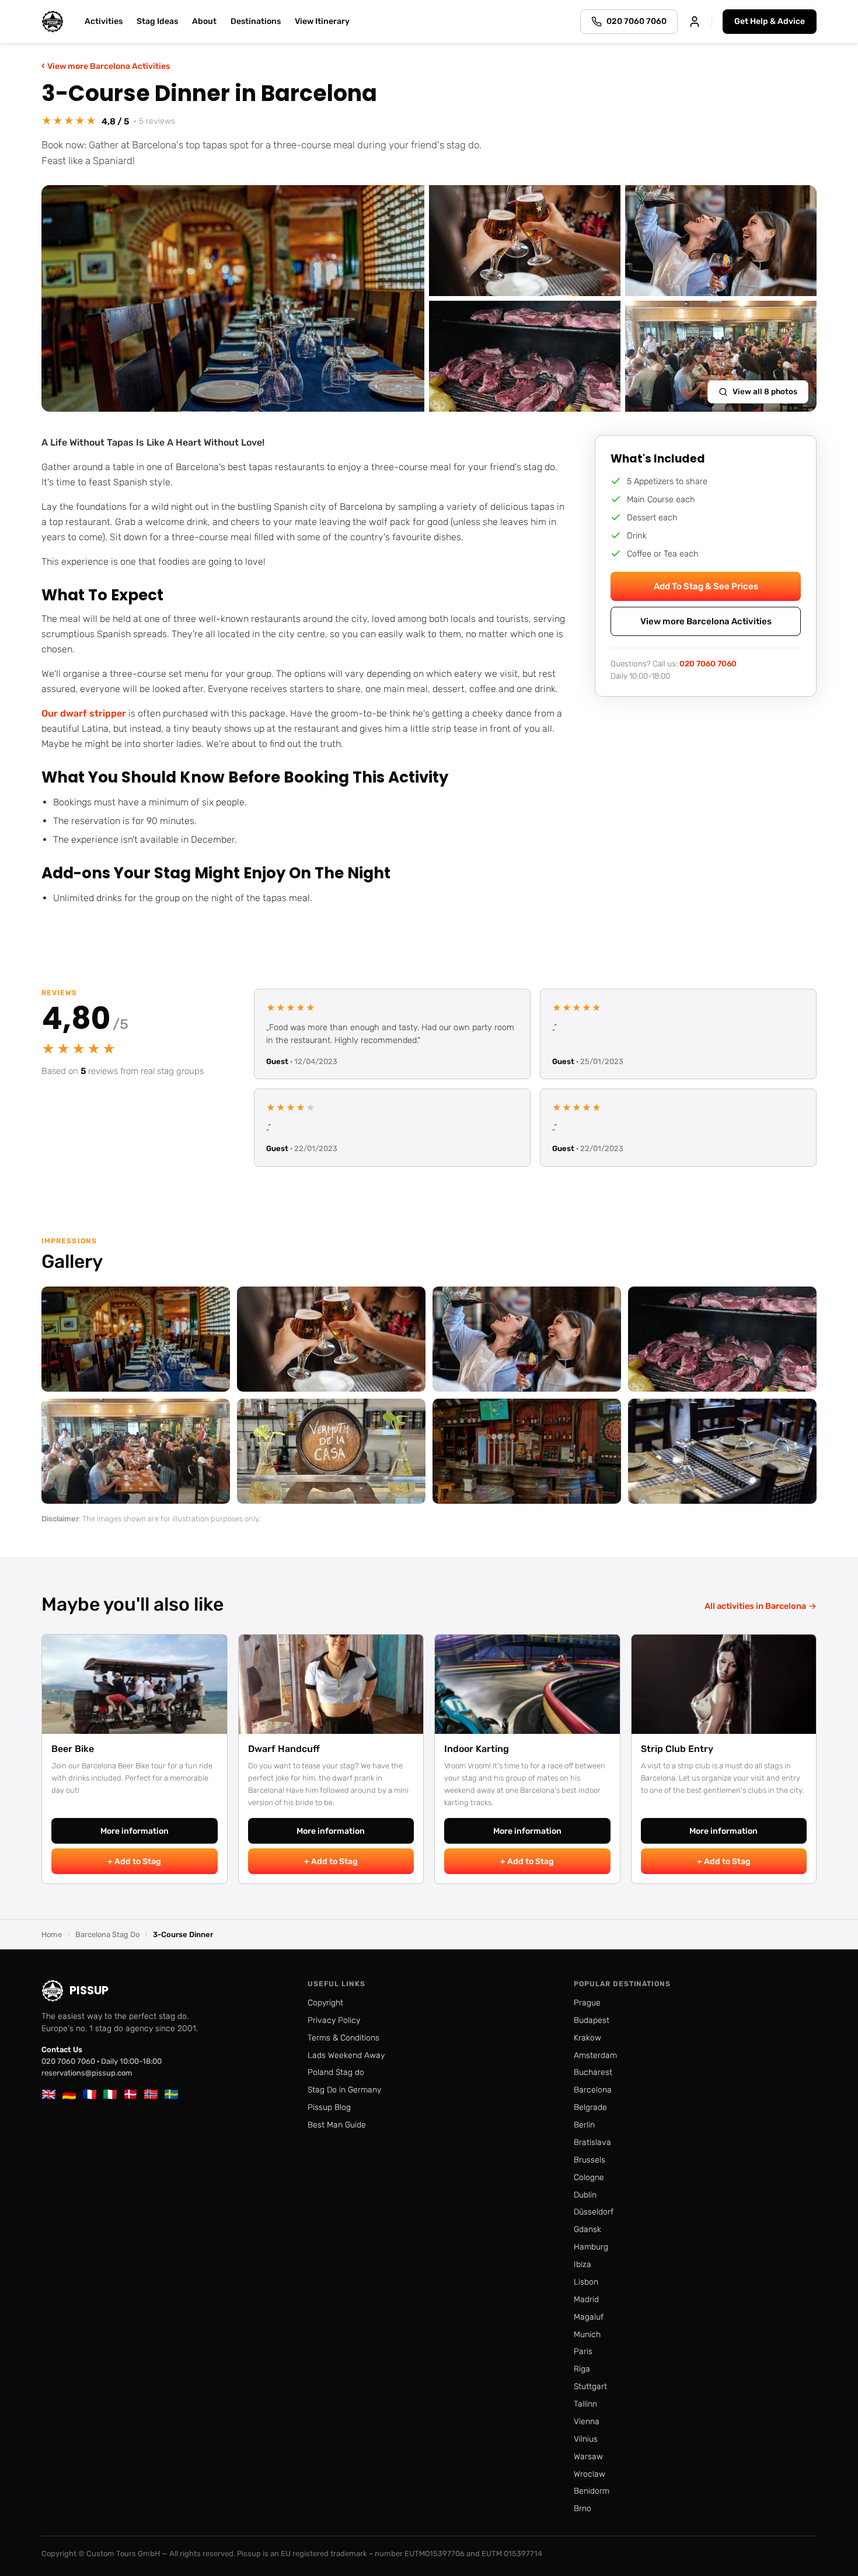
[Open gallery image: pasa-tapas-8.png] (722, 1451)
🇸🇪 (171, 2094)
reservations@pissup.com (87, 2073)
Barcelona (593, 2090)
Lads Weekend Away (346, 2055)
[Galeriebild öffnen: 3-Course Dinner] (233, 298)
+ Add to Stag (134, 1861)
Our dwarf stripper (84, 713)
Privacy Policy (334, 2020)
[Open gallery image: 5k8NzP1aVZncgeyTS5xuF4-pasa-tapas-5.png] (331, 1451)
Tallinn (585, 2404)
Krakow (587, 2038)
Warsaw (588, 2457)
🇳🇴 (151, 2094)
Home (52, 1934)
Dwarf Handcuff (284, 1749)
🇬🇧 (49, 2094)
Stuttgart (590, 2386)
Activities (104, 21)
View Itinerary (322, 21)
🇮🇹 (110, 2094)
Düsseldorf (594, 2212)
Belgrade (590, 2107)
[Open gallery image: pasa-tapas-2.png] (527, 1339)
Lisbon (586, 2282)
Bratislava (592, 2142)
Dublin (585, 2195)
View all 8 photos (765, 391)
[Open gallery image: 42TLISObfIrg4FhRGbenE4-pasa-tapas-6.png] (527, 1451)
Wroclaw (590, 2474)
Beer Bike (73, 1749)
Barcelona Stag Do (107, 1934)
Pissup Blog (329, 2107)
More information (135, 1831)
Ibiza (583, 2264)
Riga (582, 2369)
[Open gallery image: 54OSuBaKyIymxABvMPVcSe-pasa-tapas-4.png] (136, 1451)
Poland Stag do (336, 2072)
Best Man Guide (337, 2125)
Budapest (592, 2020)
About (204, 21)
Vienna (587, 2422)
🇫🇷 (90, 2094)
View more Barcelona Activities (106, 66)
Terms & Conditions (343, 2038)
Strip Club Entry (677, 1749)
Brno (583, 2509)
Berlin (584, 2125)
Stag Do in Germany (344, 2090)
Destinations (256, 21)
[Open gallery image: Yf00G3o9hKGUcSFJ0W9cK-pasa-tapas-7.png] (136, 1339)
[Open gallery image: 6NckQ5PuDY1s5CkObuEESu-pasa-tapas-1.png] (331, 1339)
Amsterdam (595, 2055)
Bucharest (593, 2072)
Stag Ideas (157, 21)
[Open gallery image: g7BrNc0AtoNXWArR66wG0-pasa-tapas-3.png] (722, 1339)
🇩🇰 (130, 2094)
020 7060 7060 (708, 663)
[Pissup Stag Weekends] (53, 22)
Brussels (590, 2160)
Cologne (589, 2177)
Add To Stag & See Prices (706, 586)
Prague (587, 2003)
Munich (587, 2335)
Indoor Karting (477, 1749)
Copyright (325, 2003)
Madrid (586, 2299)
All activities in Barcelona (761, 1606)
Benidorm (592, 2491)
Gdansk (587, 2229)
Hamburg (591, 2247)
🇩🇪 (69, 2094)
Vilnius (586, 2439)
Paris (583, 2351)
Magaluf (589, 2317)
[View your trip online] (695, 22)
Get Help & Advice (770, 21)
